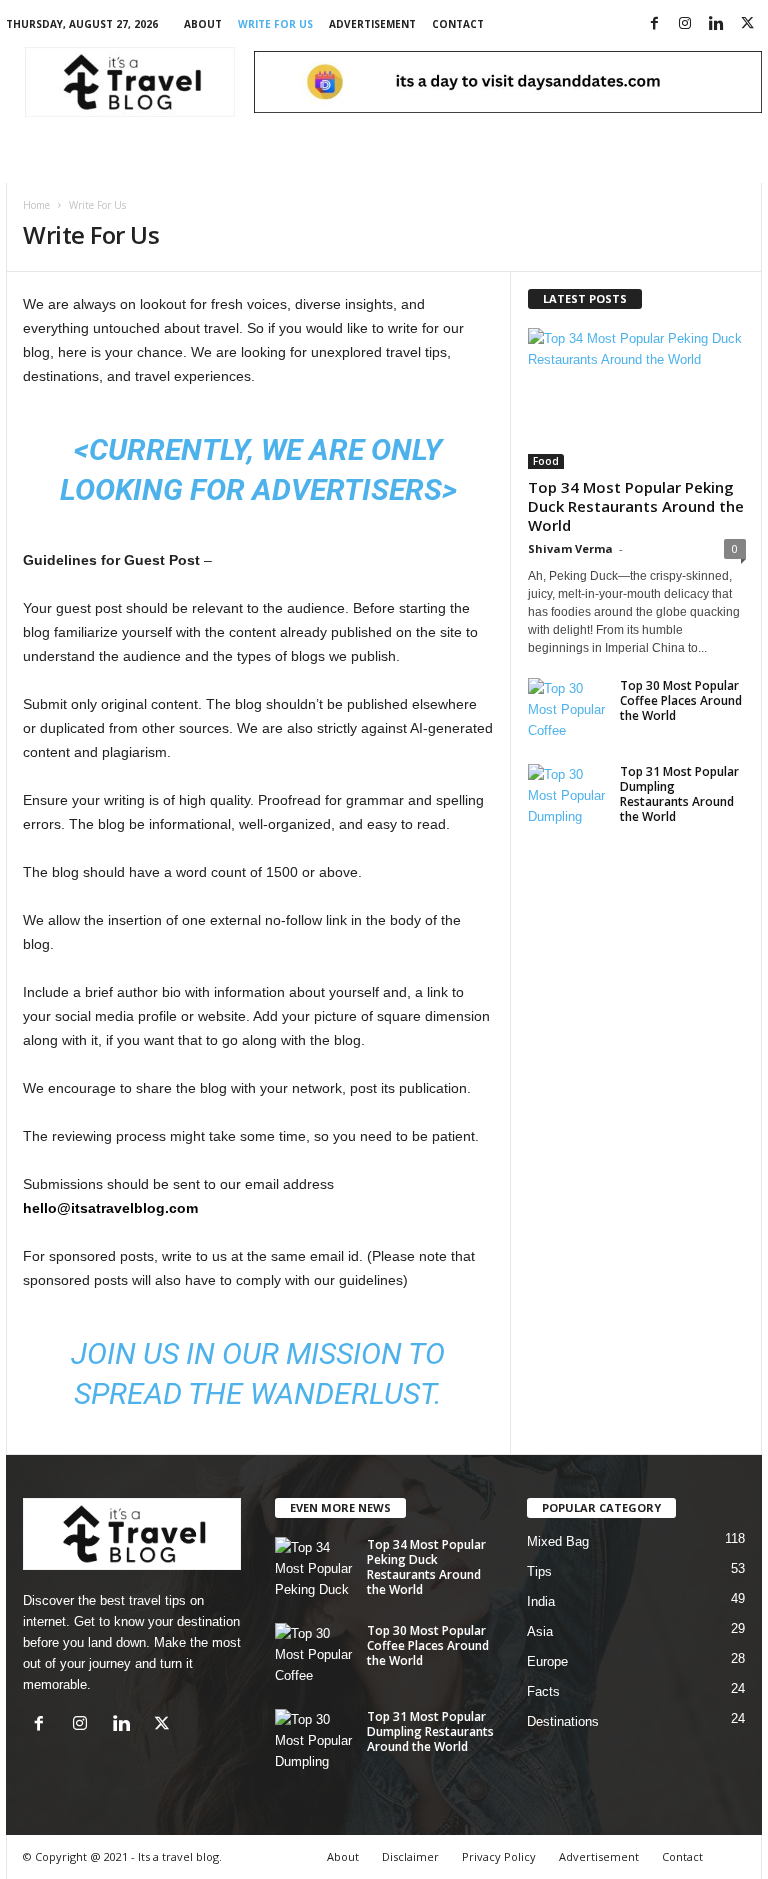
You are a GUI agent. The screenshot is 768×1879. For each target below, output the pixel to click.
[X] (747, 24)
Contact (458, 24)
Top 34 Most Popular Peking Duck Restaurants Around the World (636, 506)
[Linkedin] (716, 24)
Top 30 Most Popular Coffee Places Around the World (681, 700)
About (203, 24)
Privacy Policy (499, 1856)
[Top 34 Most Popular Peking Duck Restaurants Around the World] (637, 398)
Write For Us (275, 24)
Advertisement (372, 24)
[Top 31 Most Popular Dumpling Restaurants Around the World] (568, 794)
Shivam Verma (570, 548)
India (541, 1601)
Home (36, 205)
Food (546, 461)
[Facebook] (654, 24)
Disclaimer (410, 1856)
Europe (547, 1661)
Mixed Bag (558, 1541)
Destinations (563, 1721)
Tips (539, 1571)
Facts (543, 1691)
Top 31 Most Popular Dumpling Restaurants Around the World (679, 794)
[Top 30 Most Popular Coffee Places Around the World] (568, 708)
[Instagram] (685, 24)
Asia (540, 1631)
